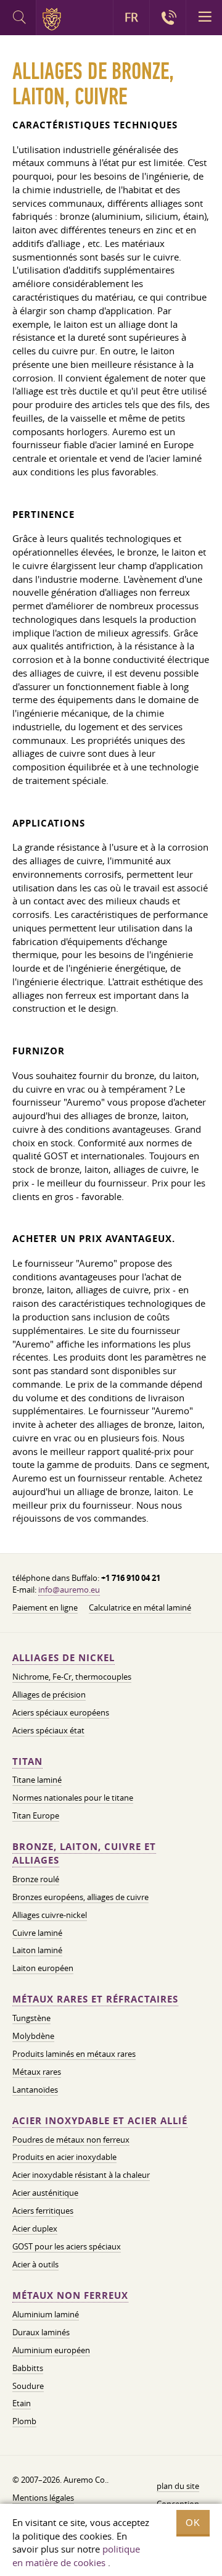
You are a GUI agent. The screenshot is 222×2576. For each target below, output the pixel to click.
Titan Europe (36, 1815)
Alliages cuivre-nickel (50, 1915)
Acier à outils (35, 2264)
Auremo (54, 19)
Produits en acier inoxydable (64, 2157)
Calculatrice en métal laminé (140, 1607)
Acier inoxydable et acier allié (100, 2121)
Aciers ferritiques (43, 2211)
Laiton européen (43, 1968)
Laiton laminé (37, 1950)
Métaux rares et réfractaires (95, 1999)
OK (193, 2523)
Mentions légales (43, 2498)
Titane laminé (37, 1780)
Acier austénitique (45, 2193)
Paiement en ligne (45, 1607)
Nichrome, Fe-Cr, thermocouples (72, 1677)
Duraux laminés (41, 2332)
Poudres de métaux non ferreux (71, 2140)
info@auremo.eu (69, 1590)
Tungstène (31, 2018)
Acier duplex (35, 2228)
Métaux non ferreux (70, 2295)
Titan (27, 1761)
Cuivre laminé (37, 1933)
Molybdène (33, 2036)
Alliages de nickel (64, 1658)
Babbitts (28, 2368)
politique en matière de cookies (76, 2556)
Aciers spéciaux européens (61, 1712)
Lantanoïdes (35, 2090)
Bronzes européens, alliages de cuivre (80, 1897)
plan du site (178, 2486)
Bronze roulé (36, 1879)
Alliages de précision (49, 1694)
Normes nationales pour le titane (73, 1798)
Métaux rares (37, 2072)
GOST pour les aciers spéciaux (67, 2246)
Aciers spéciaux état (48, 1730)
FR (131, 17)
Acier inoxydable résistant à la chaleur (81, 2175)
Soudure (28, 2386)
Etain (22, 2403)
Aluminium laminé (46, 2314)
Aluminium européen (51, 2350)
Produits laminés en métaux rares (74, 2054)
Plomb (24, 2421)
